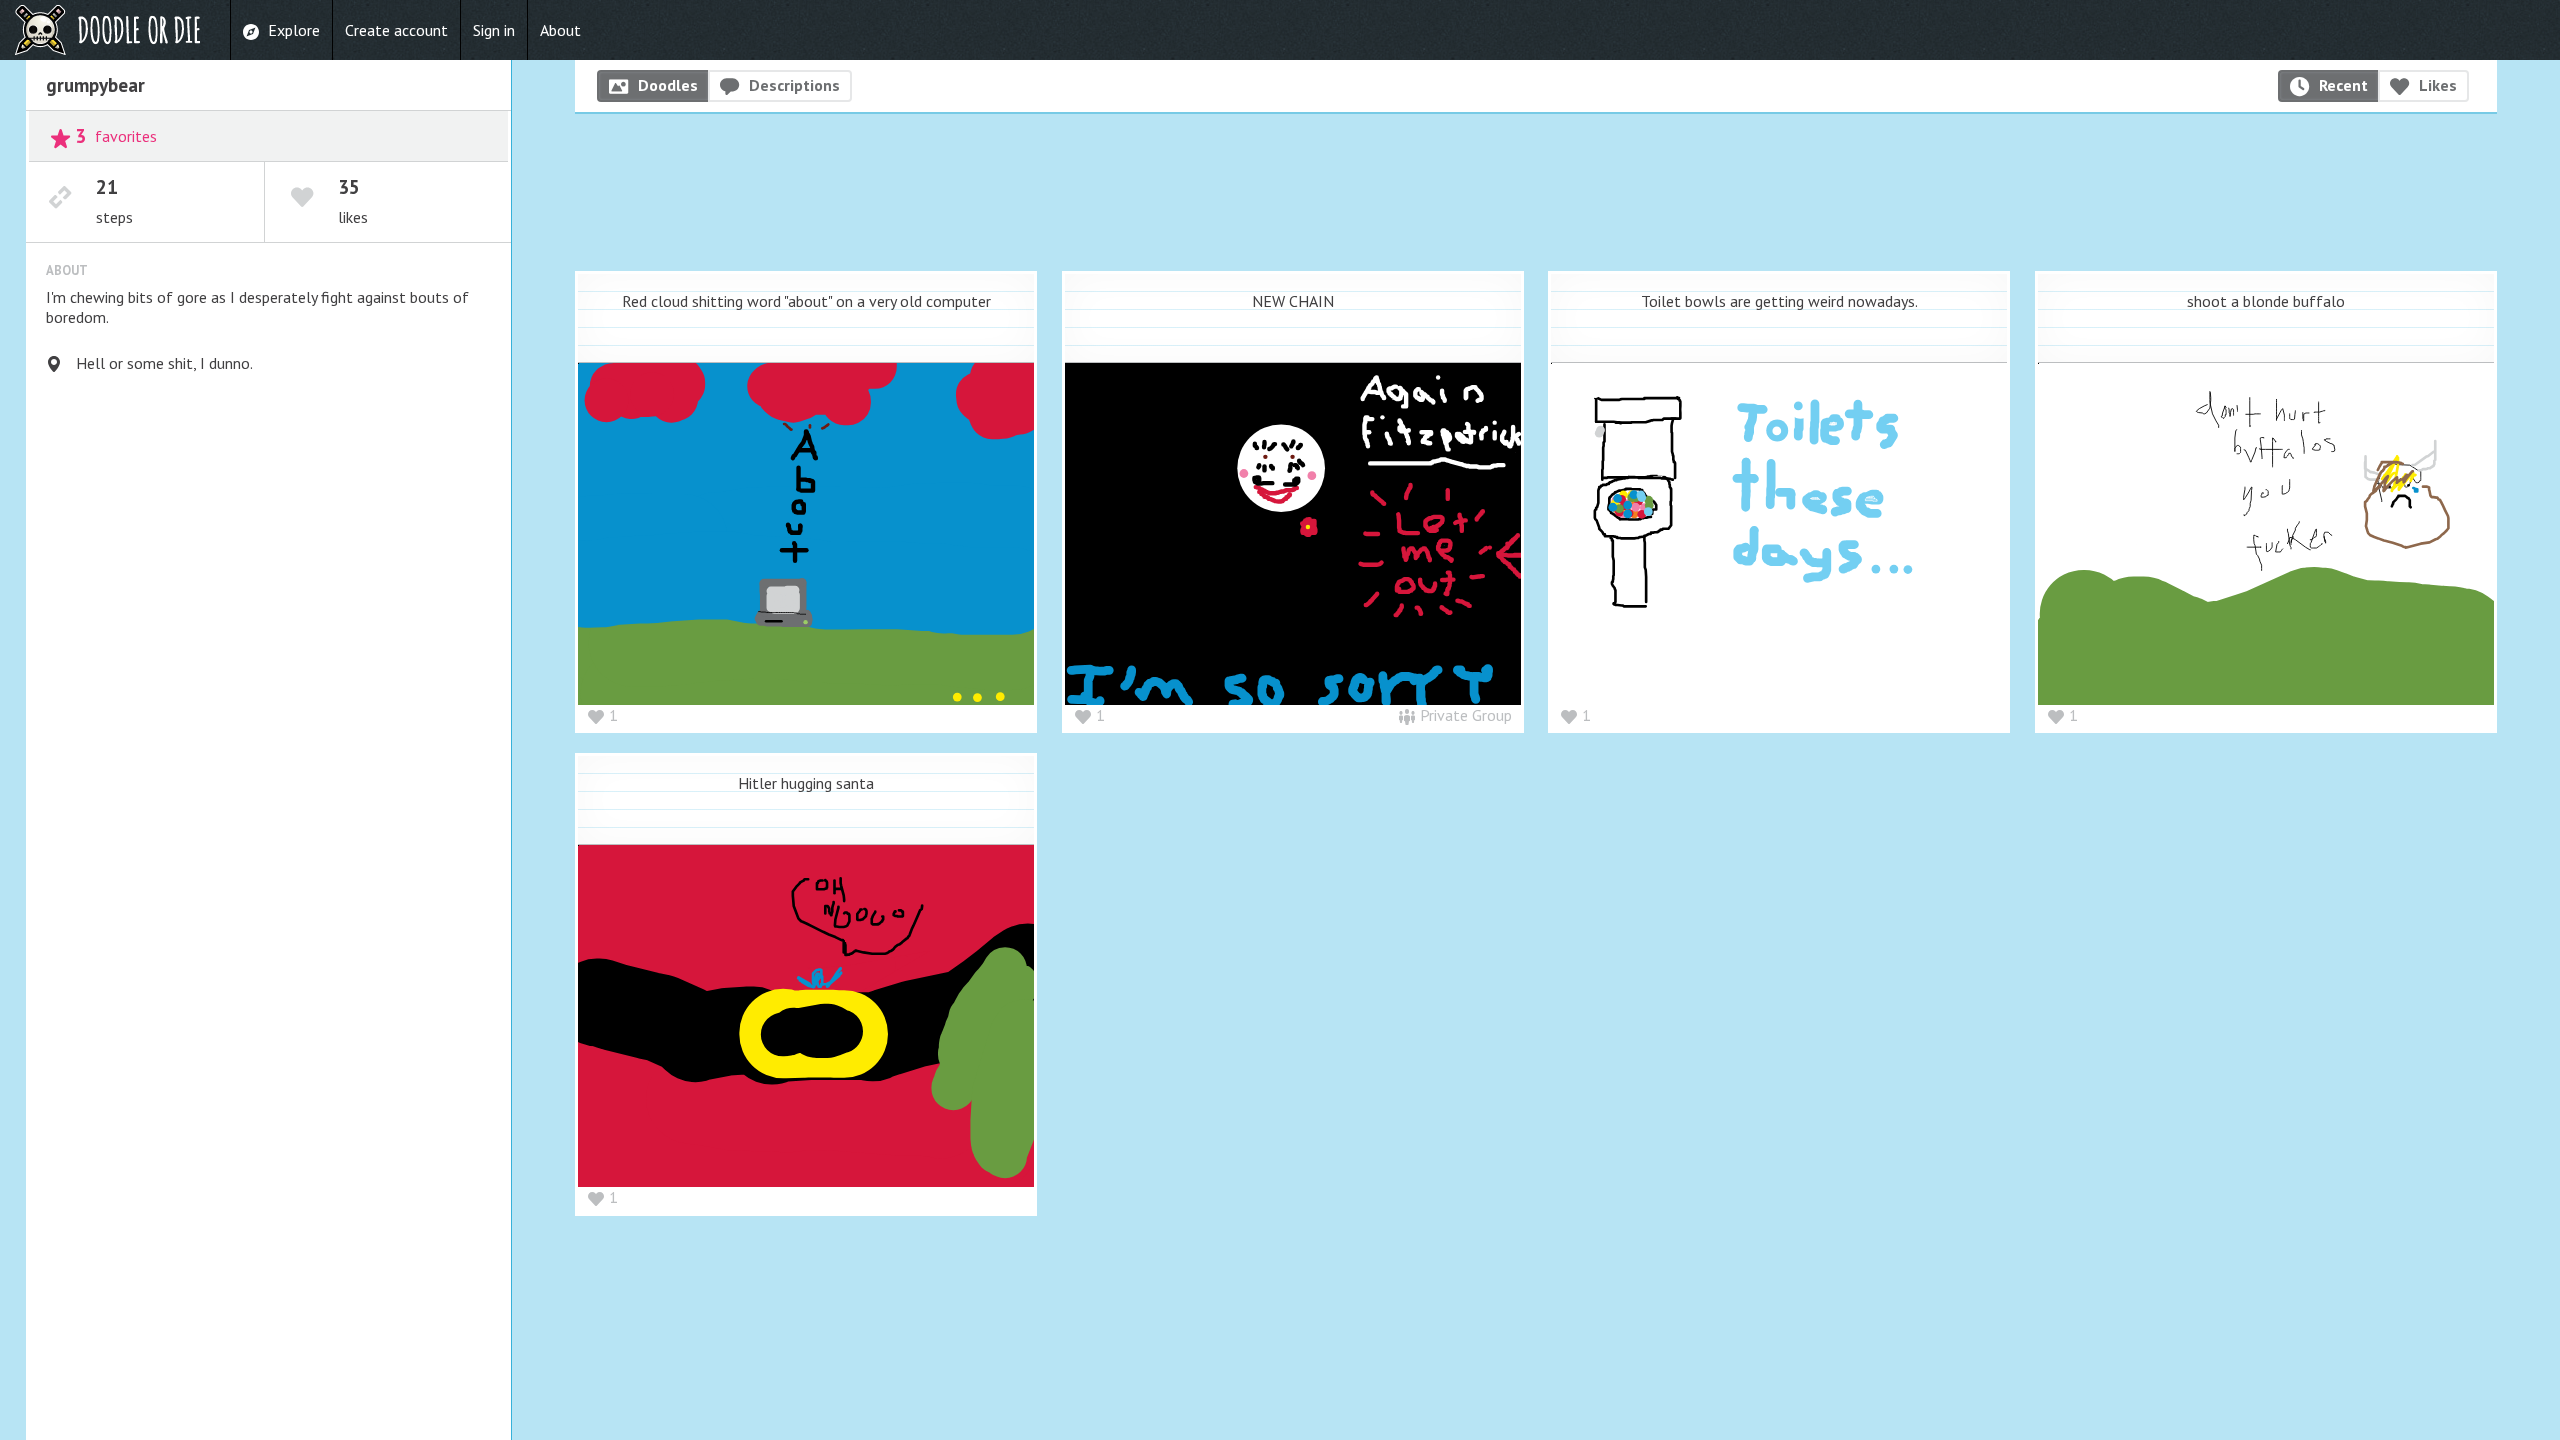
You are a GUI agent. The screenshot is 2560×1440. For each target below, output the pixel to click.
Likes (2438, 85)
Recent (2343, 85)
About (560, 30)
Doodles (668, 85)
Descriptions (794, 85)
